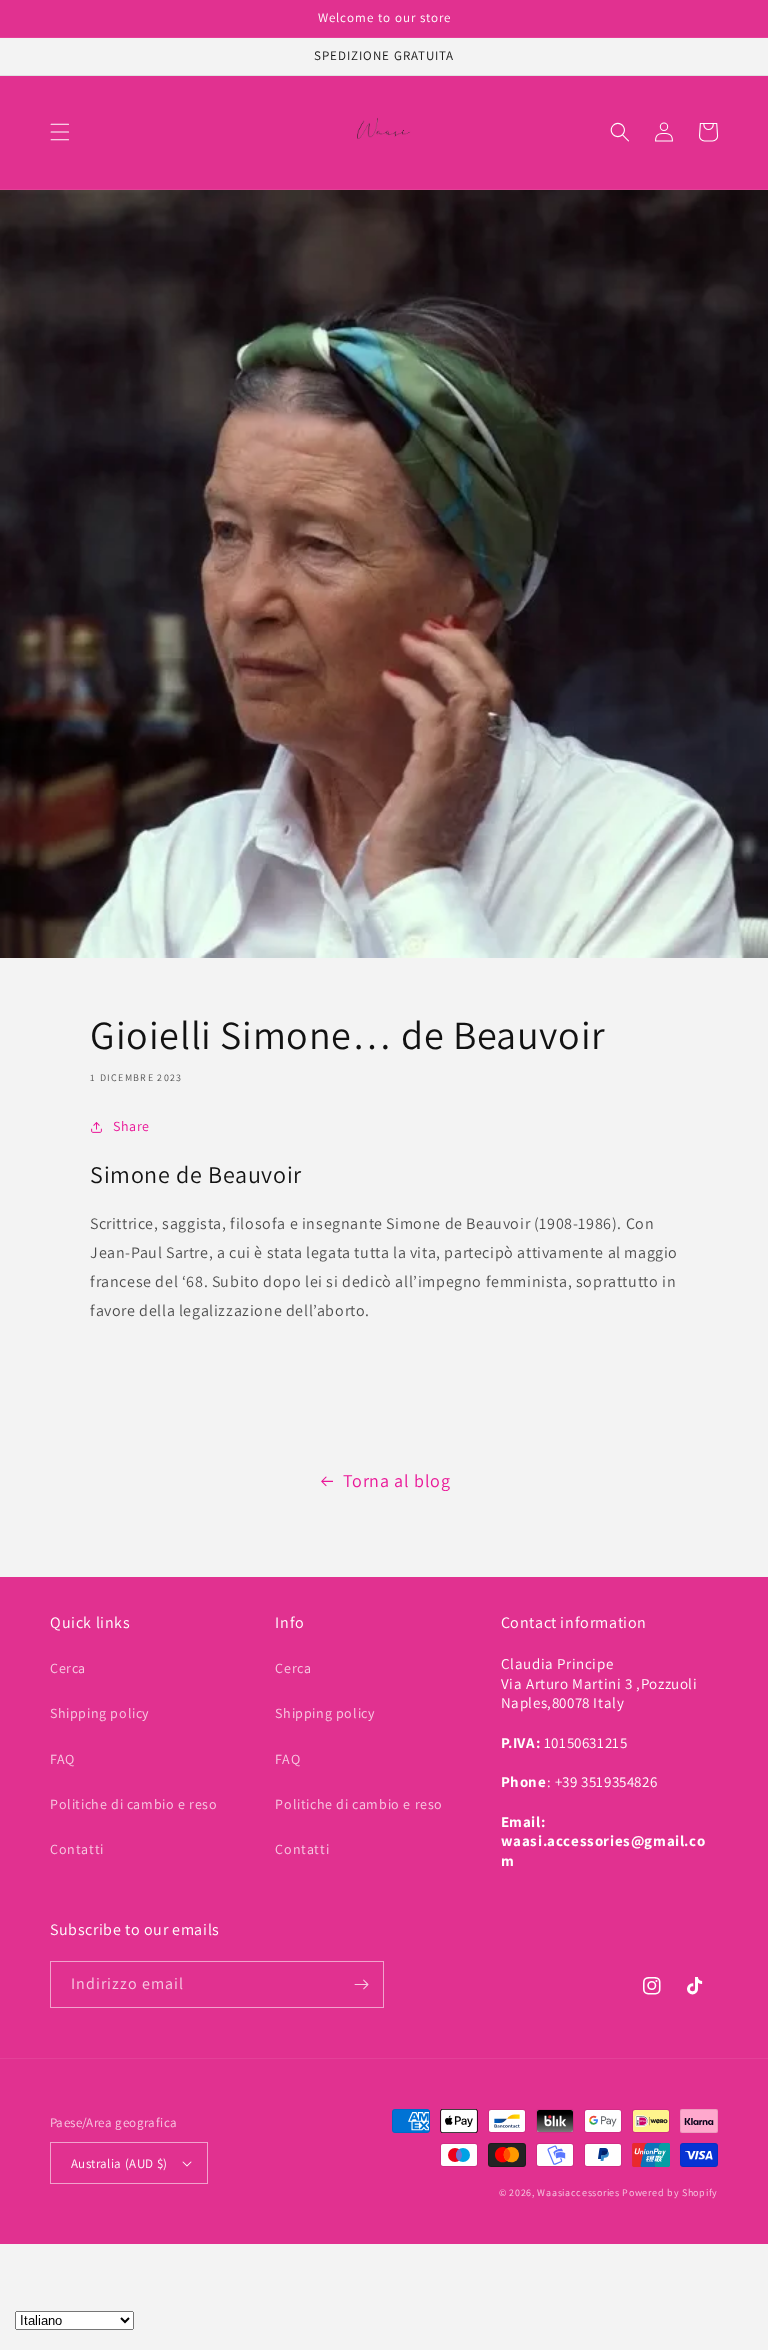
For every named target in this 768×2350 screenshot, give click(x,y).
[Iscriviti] (361, 1984)
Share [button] (131, 1126)
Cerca (68, 1668)
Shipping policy (99, 1713)
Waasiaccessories (578, 2192)
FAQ (62, 1759)
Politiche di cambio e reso (134, 1804)
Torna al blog (397, 1480)
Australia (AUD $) (119, 2163)
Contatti (77, 1849)
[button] (60, 132)
